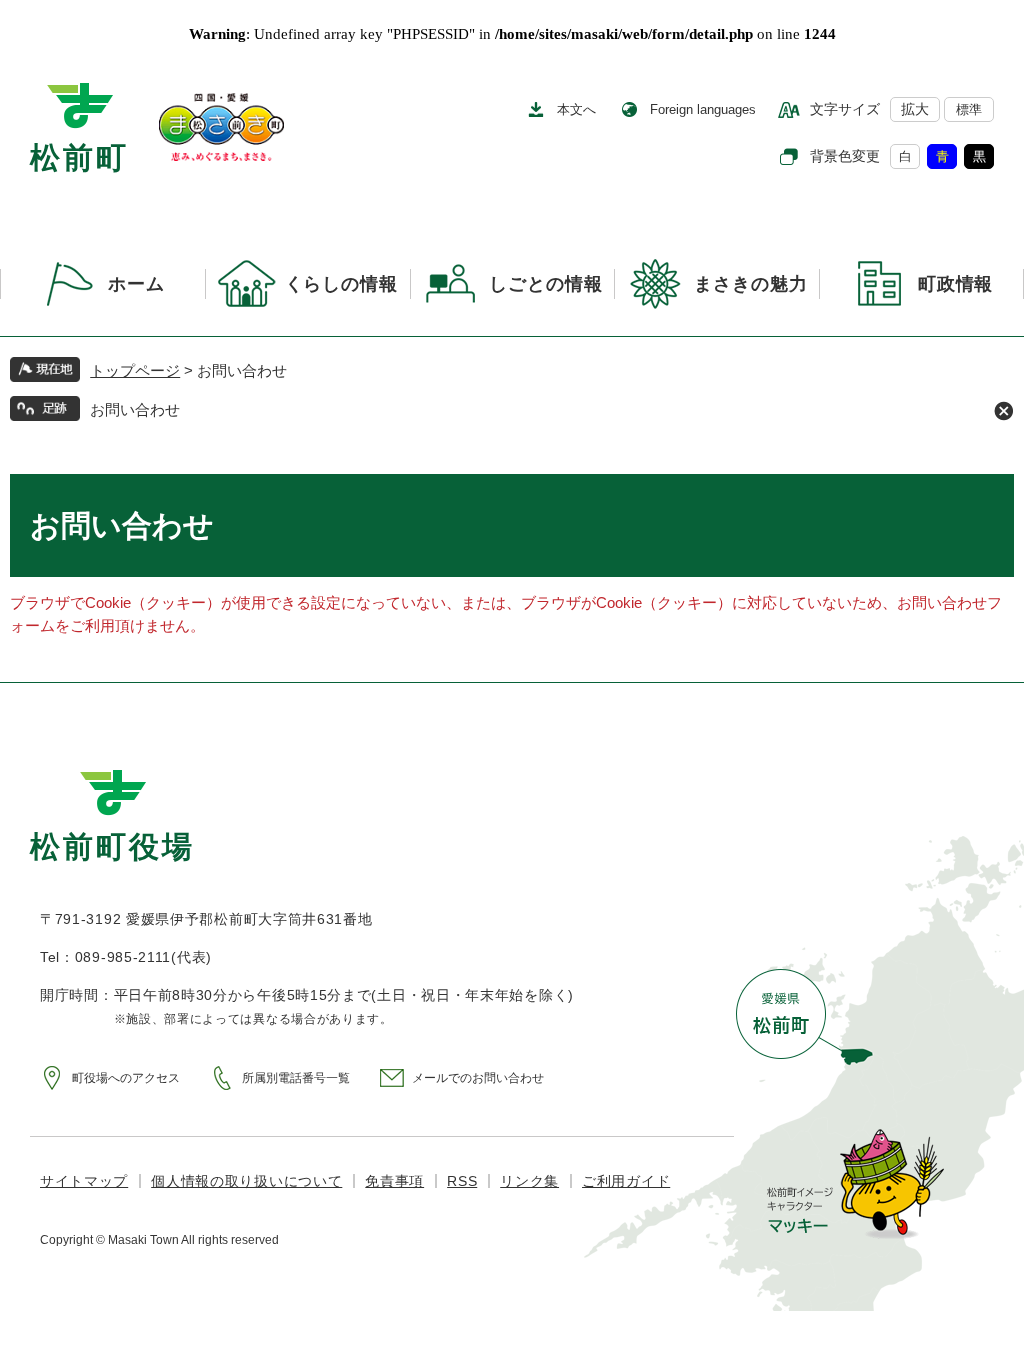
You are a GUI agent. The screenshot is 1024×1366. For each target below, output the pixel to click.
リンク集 (529, 1181)
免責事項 (394, 1181)
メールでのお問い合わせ (478, 1078)
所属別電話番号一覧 (296, 1078)
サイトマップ (84, 1181)
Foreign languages (703, 109)
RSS (462, 1181)
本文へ (576, 109)
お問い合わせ (135, 409)
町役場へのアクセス (126, 1078)
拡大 (915, 109)
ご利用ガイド (626, 1181)
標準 (969, 109)
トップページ (135, 370)
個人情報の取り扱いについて (246, 1181)
